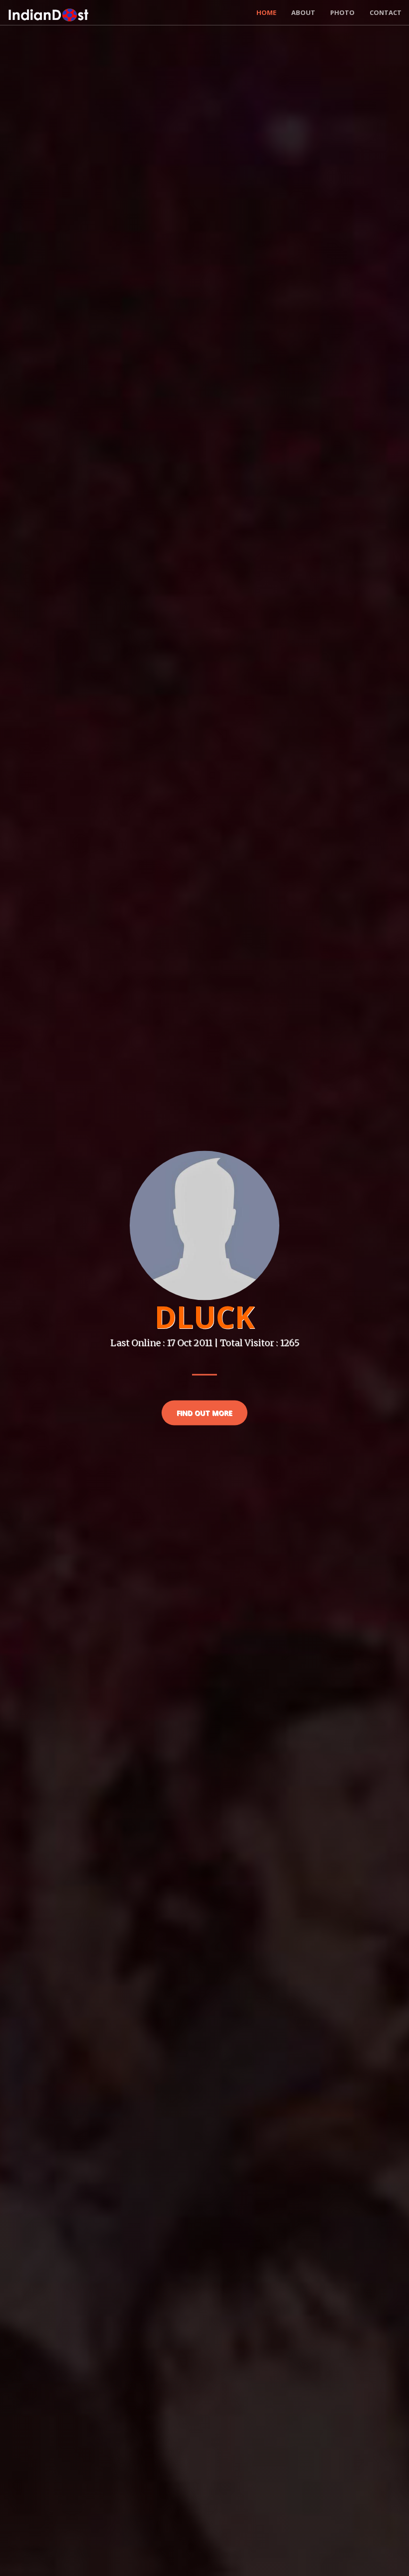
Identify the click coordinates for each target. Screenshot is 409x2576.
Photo (342, 12)
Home (266, 12)
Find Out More (204, 1413)
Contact (386, 12)
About (303, 12)
